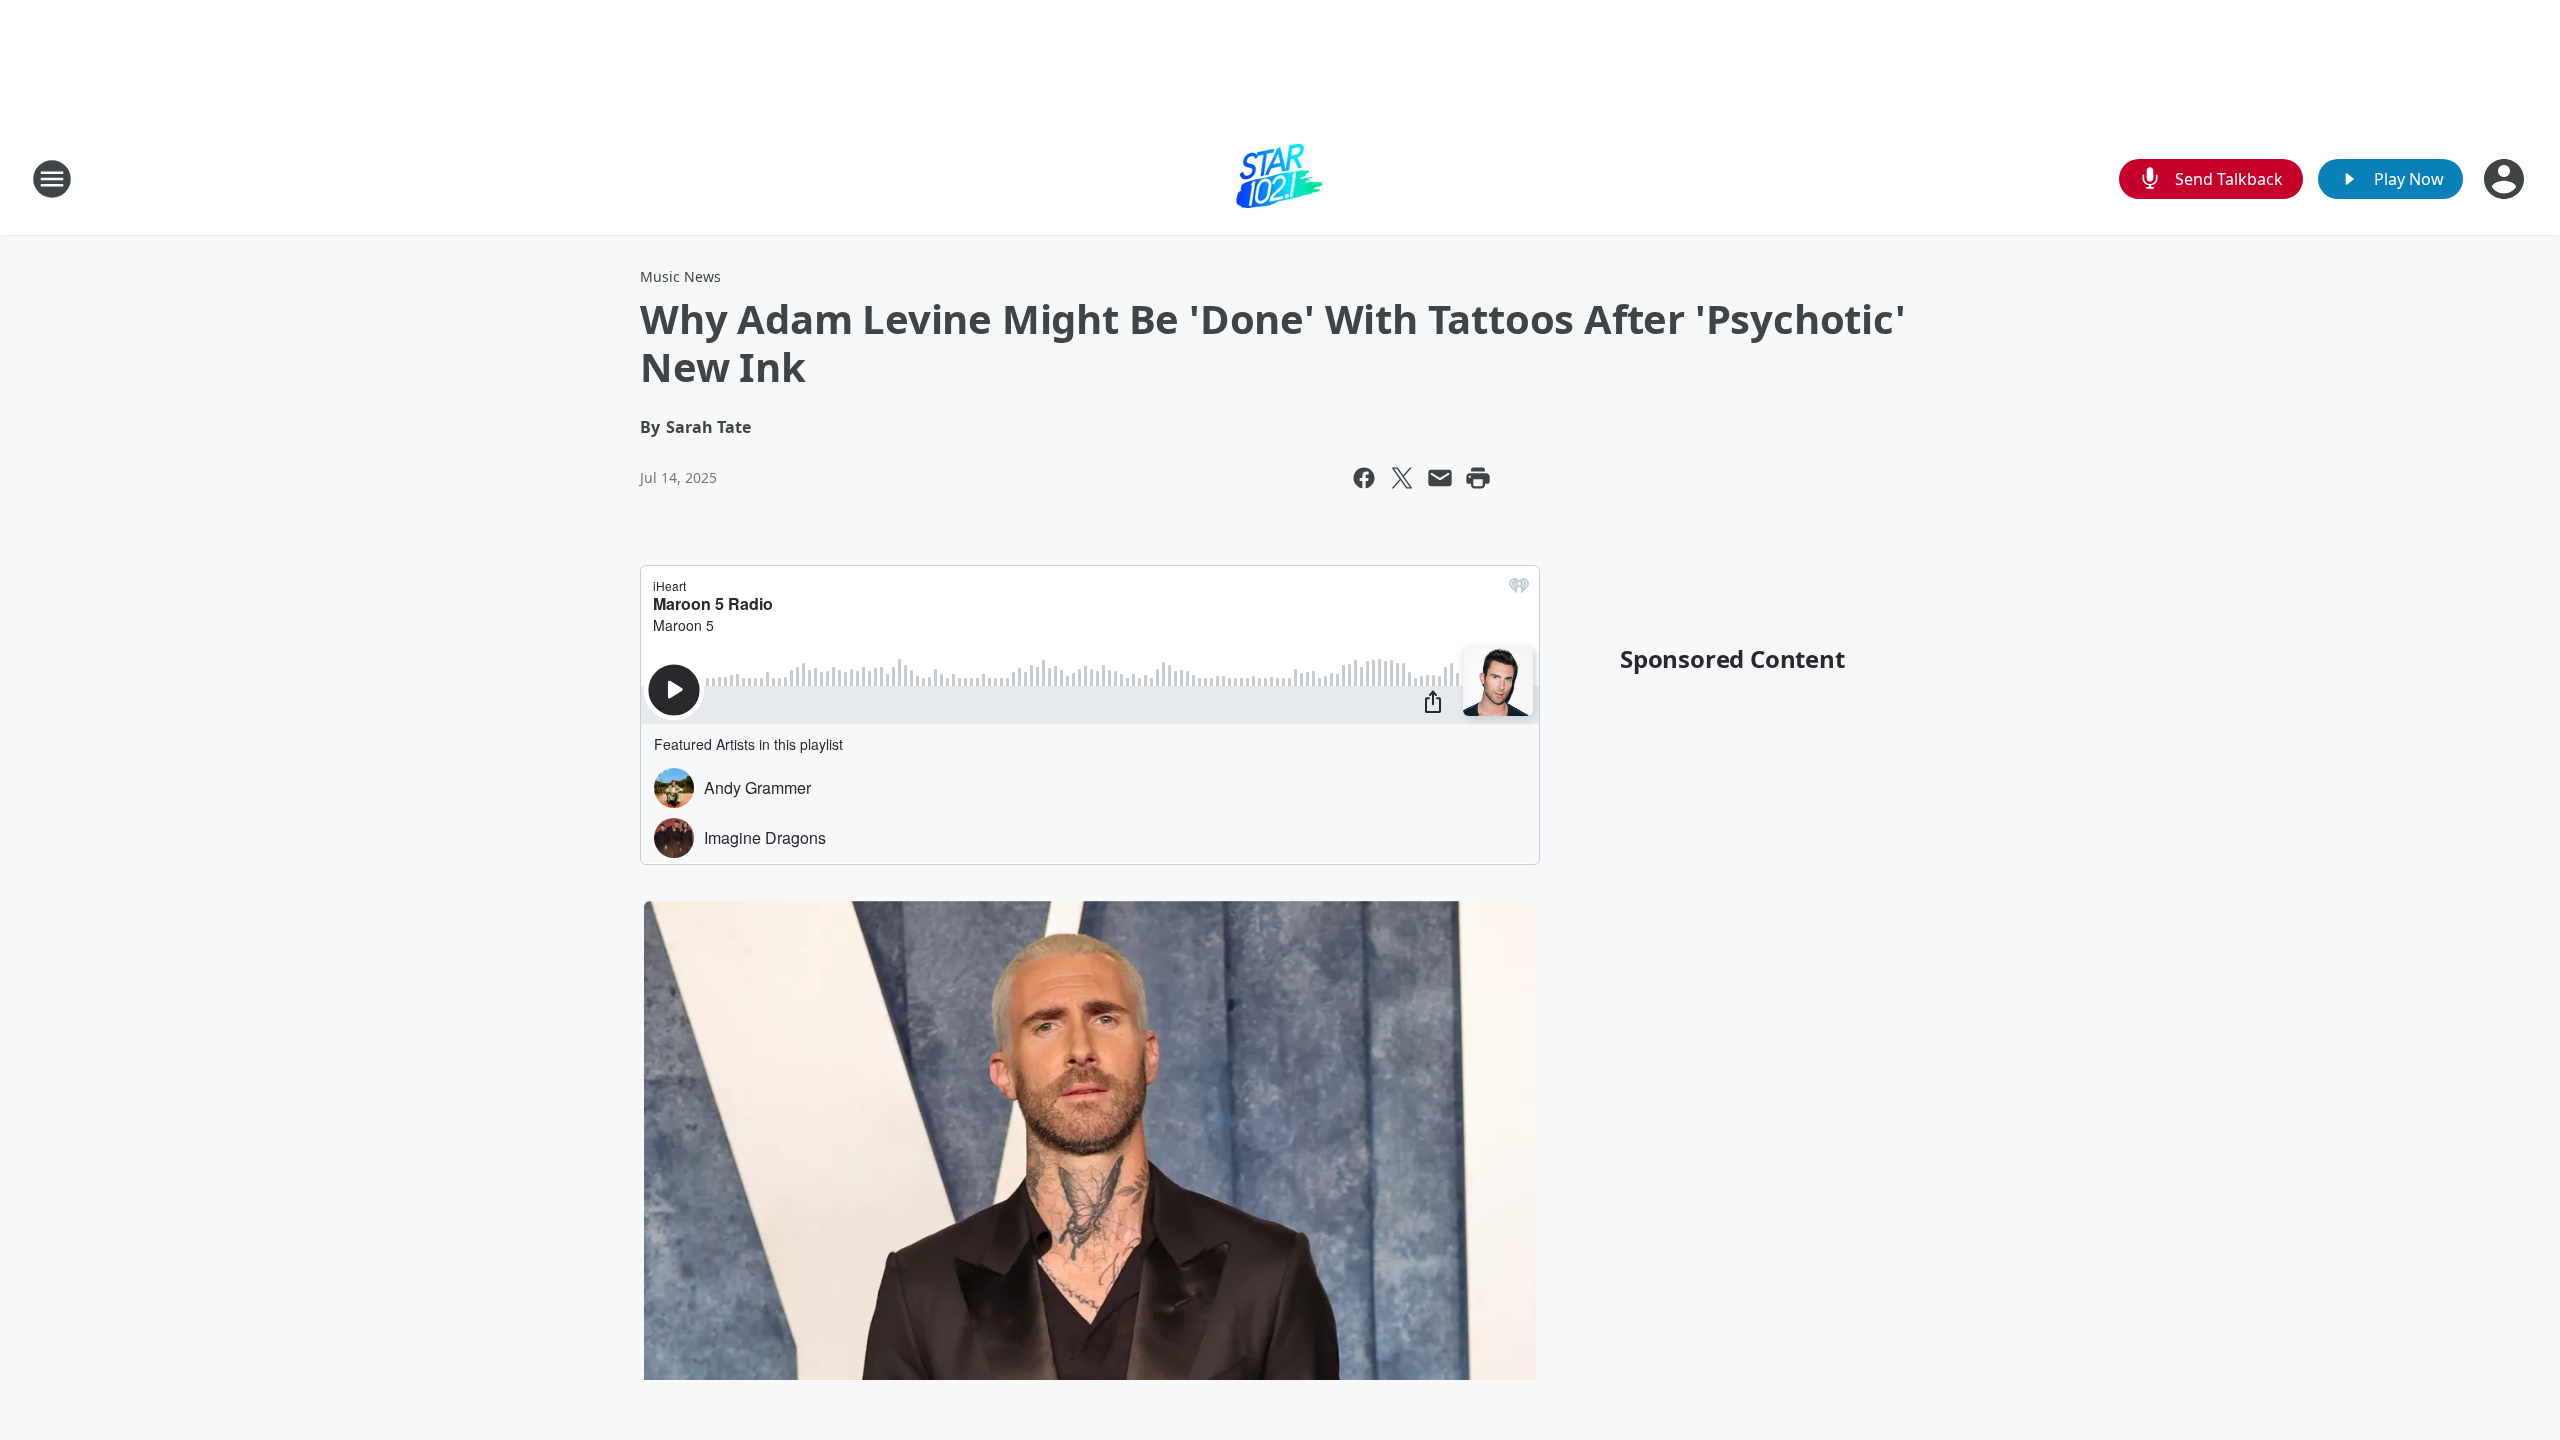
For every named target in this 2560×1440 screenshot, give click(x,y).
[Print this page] (1478, 478)
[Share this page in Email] (1440, 478)
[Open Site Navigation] (52, 179)
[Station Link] (1280, 178)
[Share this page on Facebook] (1364, 478)
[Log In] (2506, 179)
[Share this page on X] (1402, 478)
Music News (680, 276)
